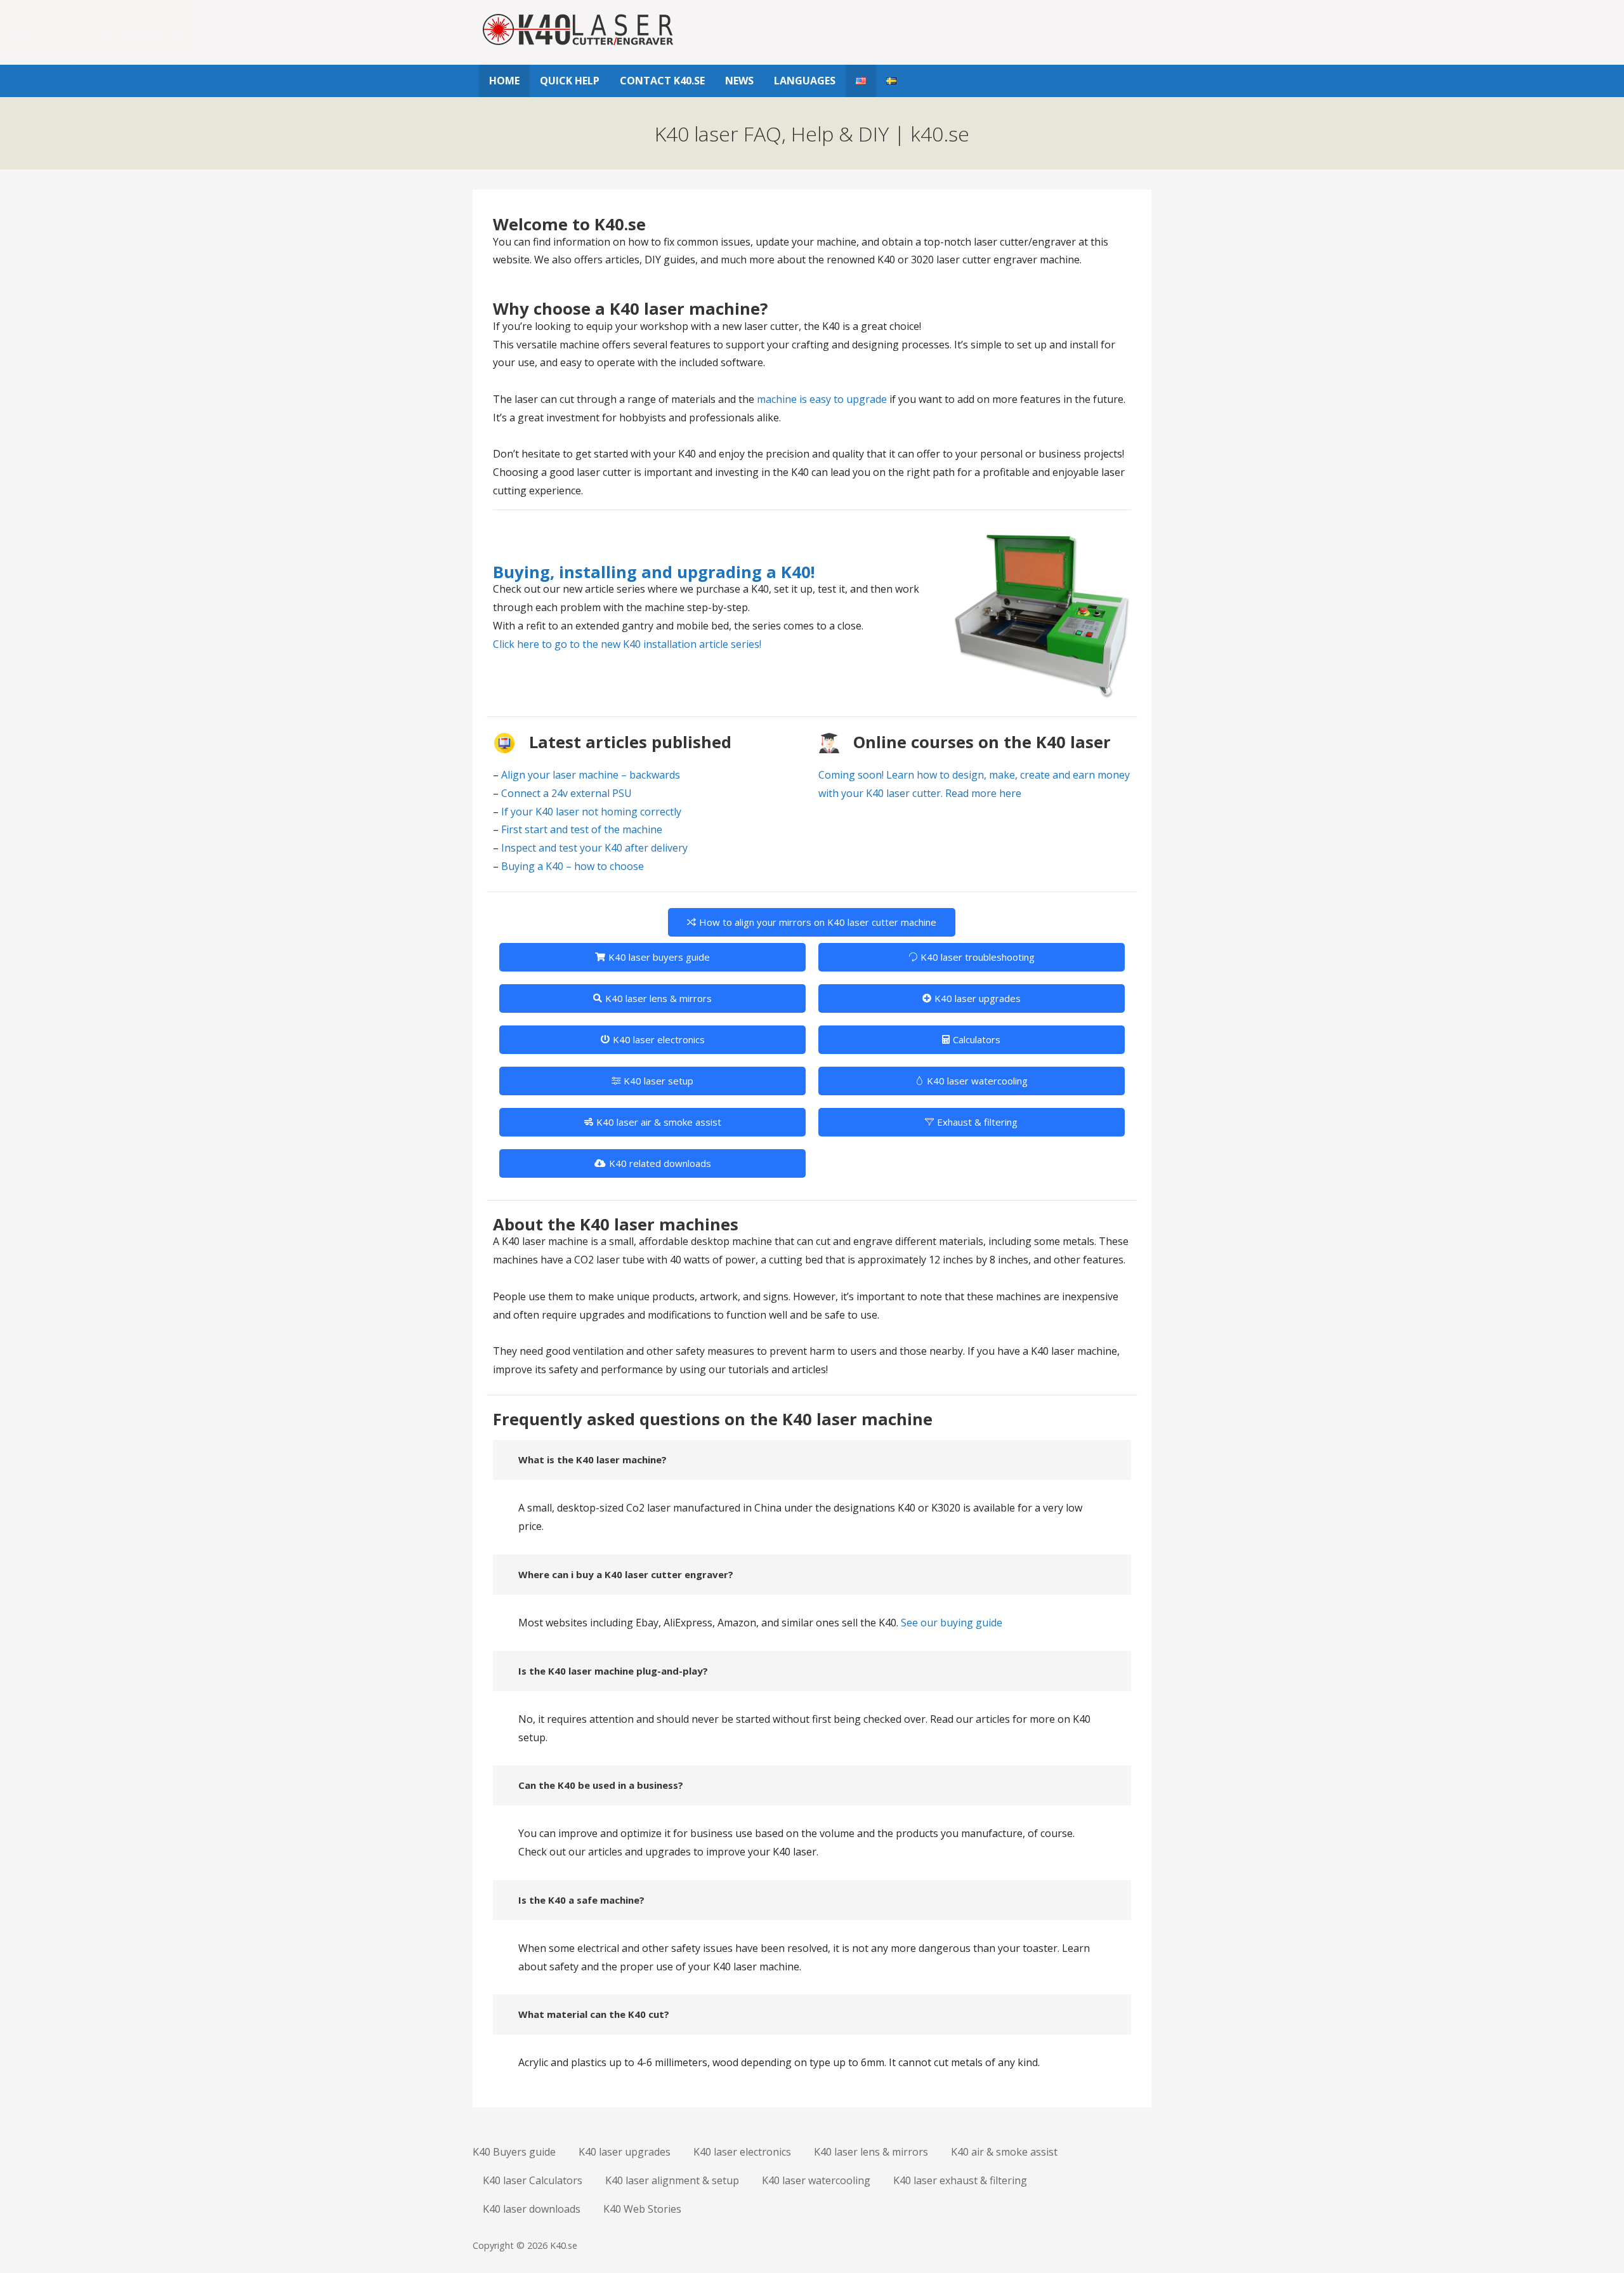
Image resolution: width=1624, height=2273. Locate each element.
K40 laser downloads (532, 2209)
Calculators (977, 1039)
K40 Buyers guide (514, 2152)
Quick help (570, 81)
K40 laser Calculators (533, 2180)
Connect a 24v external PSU (566, 793)
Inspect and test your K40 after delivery (594, 848)
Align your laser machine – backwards (591, 775)
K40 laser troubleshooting (978, 957)
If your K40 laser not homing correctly (591, 812)
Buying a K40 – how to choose (573, 866)
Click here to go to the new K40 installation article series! (627, 644)
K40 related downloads (660, 1163)
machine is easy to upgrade (822, 399)
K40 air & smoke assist (1004, 2152)
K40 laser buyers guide (659, 957)
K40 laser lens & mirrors (658, 998)
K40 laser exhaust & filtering (960, 2180)
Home (504, 81)
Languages (805, 81)
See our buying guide (952, 1623)
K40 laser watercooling (977, 1081)
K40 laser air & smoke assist (659, 1122)
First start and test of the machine (582, 829)
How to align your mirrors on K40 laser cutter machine (818, 922)
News (739, 81)
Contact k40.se (662, 81)
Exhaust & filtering (977, 1122)
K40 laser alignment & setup (672, 2180)
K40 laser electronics (659, 1039)
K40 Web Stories (642, 2209)
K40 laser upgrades (978, 998)
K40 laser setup (658, 1081)
